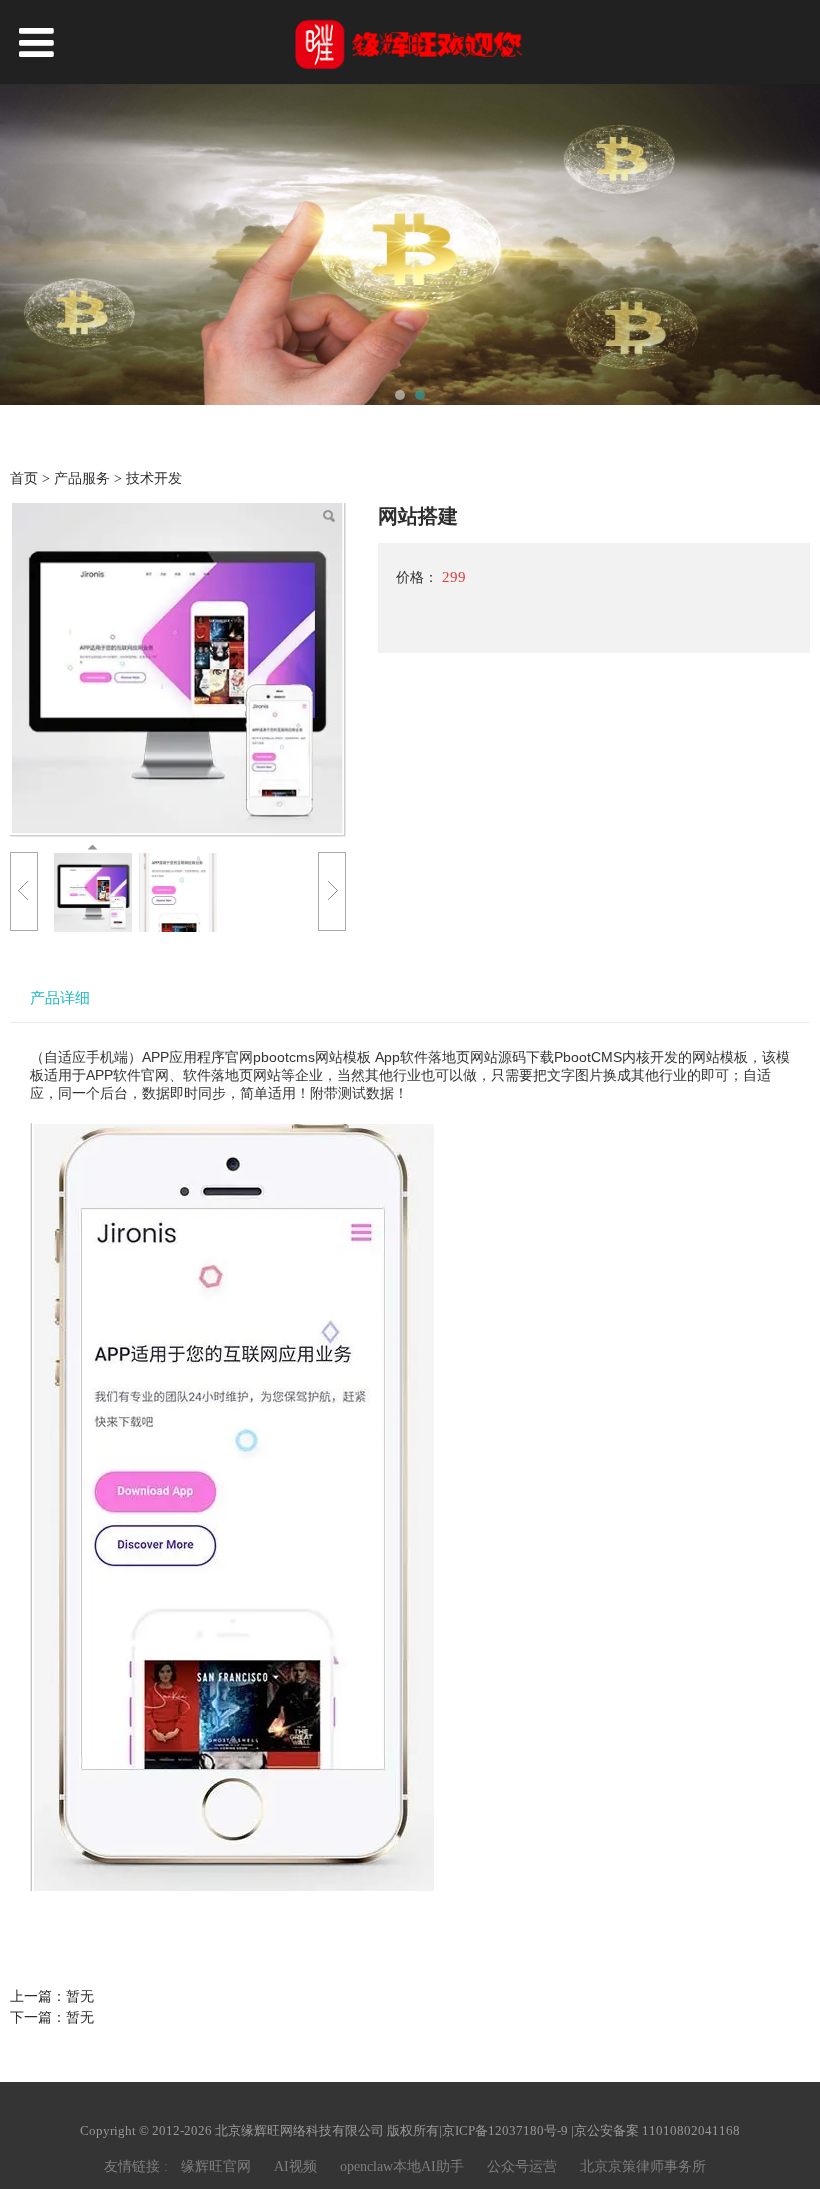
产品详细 (60, 997)
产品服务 (84, 478)
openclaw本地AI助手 (402, 2166)
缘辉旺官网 (216, 2166)
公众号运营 (522, 2166)
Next (793, 246)
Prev (27, 246)
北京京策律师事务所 (643, 2166)
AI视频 (295, 2166)
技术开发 (154, 478)
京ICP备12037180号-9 (505, 2130)
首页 (24, 478)
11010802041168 (691, 2130)
